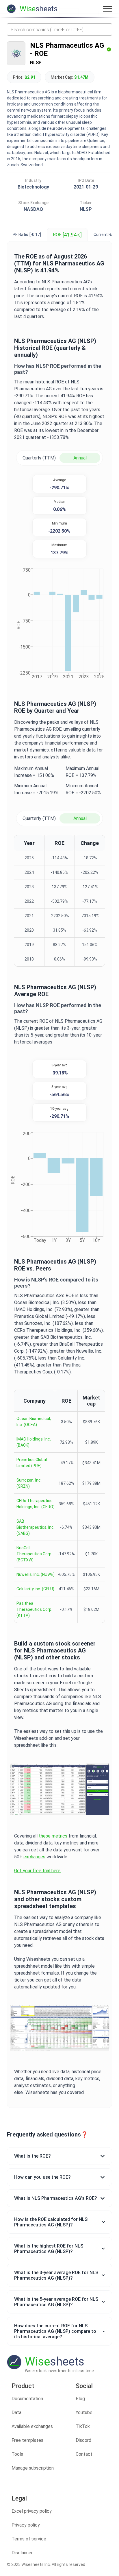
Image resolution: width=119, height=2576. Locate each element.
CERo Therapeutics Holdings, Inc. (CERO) (36, 1504)
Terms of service (29, 2539)
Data (16, 2412)
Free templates (27, 2440)
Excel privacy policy (32, 2511)
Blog (80, 2399)
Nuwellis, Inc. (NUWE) (36, 1574)
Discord (83, 2440)
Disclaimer (22, 2553)
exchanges (34, 1857)
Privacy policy (26, 2525)
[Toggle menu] (107, 9)
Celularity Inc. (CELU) (35, 1589)
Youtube (84, 2412)
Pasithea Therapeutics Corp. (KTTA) (34, 1609)
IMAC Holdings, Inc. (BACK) (34, 1442)
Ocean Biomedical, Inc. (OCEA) (34, 1422)
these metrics (53, 1836)
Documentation (27, 2399)
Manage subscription (33, 2468)
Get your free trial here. (38, 1871)
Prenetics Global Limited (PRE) (32, 1463)
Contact (84, 2454)
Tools (17, 2454)
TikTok (83, 2426)
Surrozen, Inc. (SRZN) (29, 1483)
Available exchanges (32, 2426)
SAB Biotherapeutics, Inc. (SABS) (36, 1527)
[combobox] (59, 29)
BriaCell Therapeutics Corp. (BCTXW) (34, 1554)
